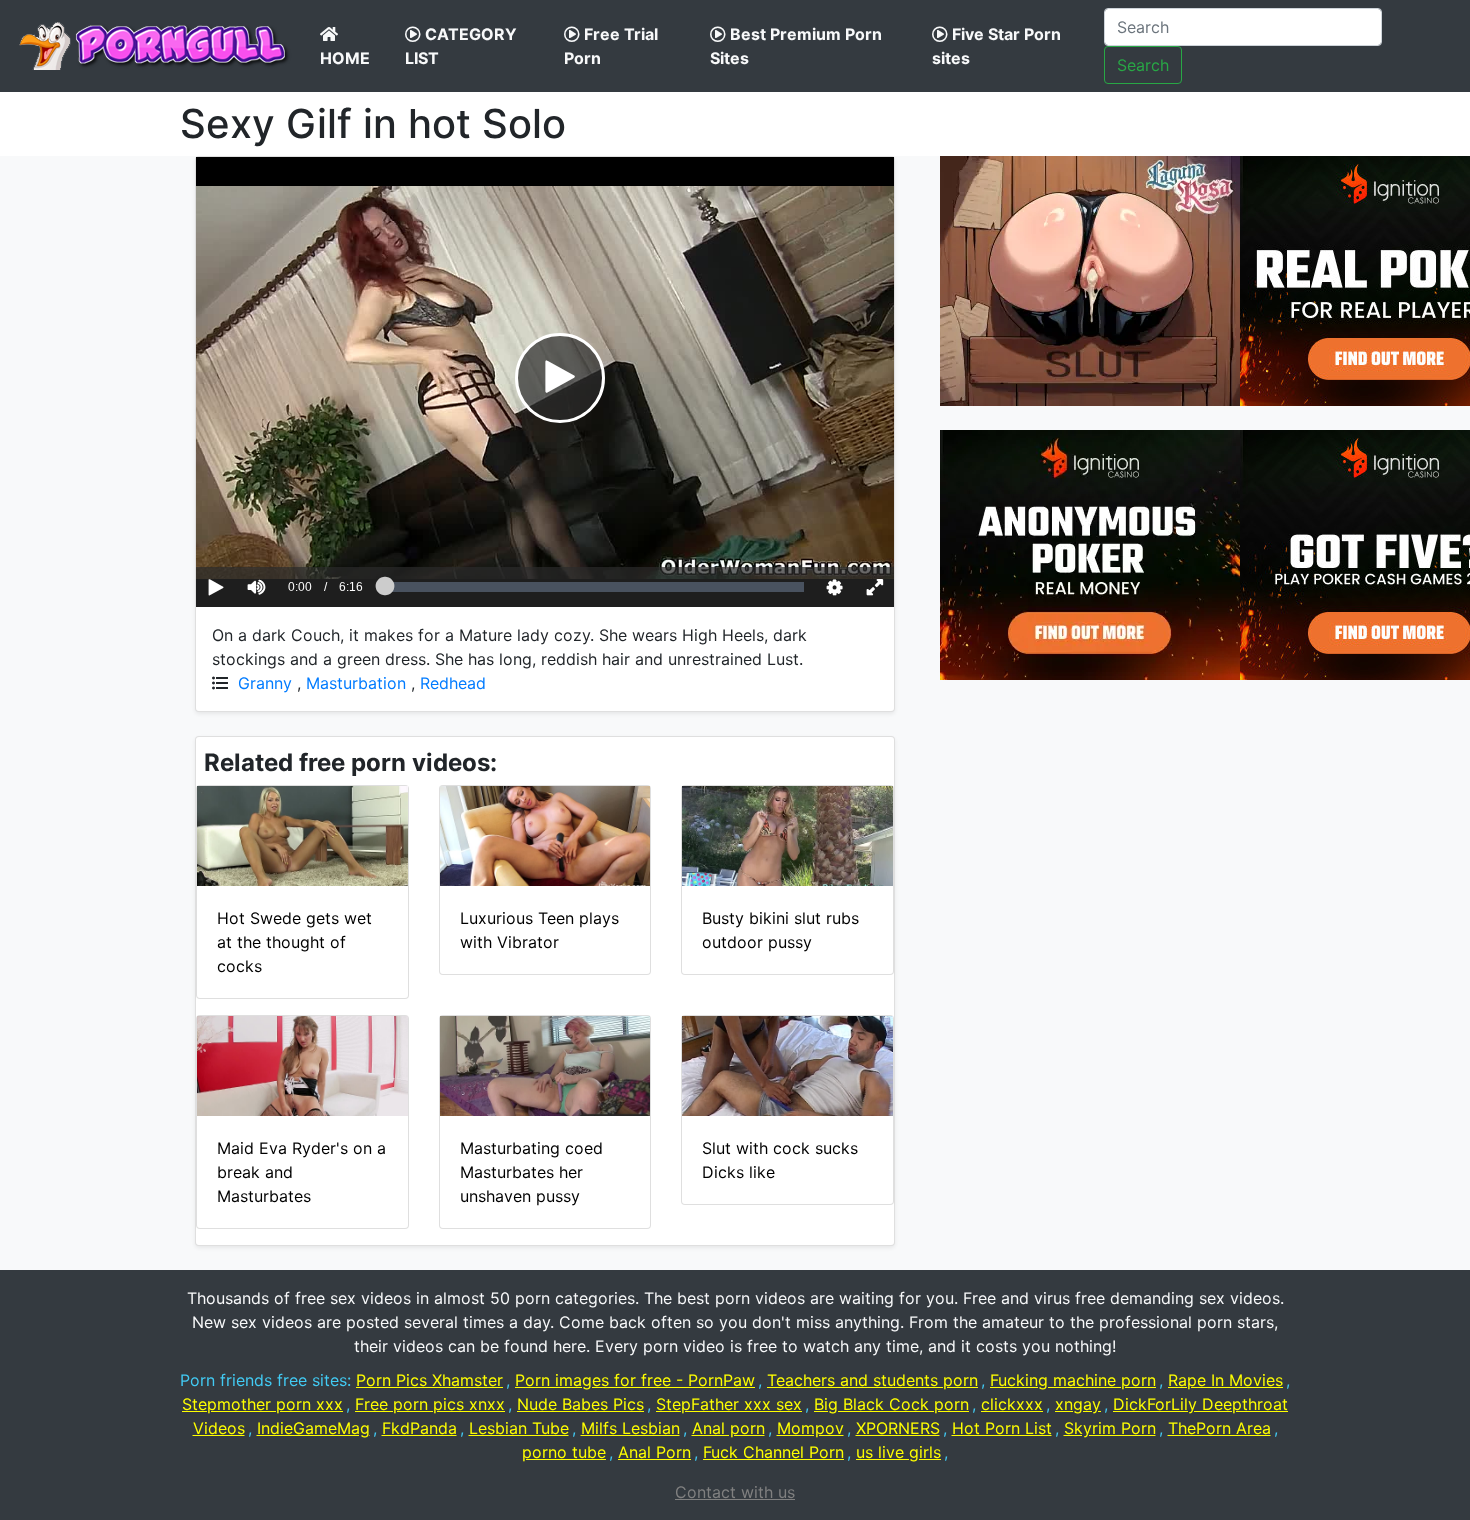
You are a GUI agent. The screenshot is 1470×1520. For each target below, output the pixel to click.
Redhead (453, 683)
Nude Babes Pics (580, 1404)
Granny (265, 683)
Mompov (810, 1428)
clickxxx (1012, 1404)
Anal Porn (654, 1452)
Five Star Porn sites (996, 46)
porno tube (564, 1452)
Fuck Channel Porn (773, 1452)
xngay (1078, 1404)
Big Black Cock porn (891, 1404)
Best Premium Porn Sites (796, 46)
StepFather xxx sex (729, 1404)
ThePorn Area (1219, 1428)
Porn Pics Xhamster (429, 1380)
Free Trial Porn (611, 46)
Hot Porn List (1002, 1428)
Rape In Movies (1225, 1380)
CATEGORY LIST (461, 46)
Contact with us (735, 1492)
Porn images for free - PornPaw (635, 1380)
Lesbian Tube (519, 1428)
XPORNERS (898, 1428)
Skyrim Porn (1110, 1428)
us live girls (898, 1452)
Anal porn (728, 1428)
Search (1143, 65)
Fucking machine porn (1073, 1380)
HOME (345, 58)
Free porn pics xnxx (430, 1404)
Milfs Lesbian (630, 1428)
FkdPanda (419, 1428)
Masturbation (356, 683)
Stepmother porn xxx (262, 1404)
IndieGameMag (313, 1428)
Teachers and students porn (872, 1380)
